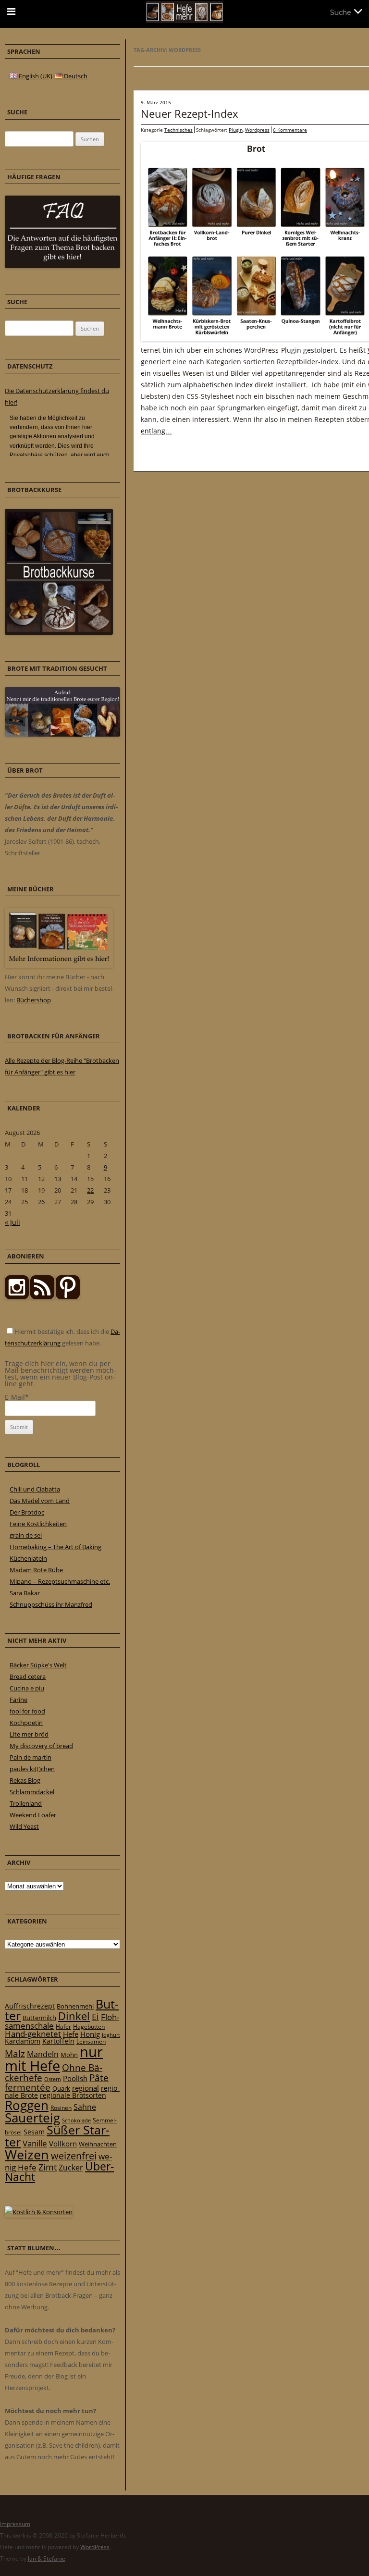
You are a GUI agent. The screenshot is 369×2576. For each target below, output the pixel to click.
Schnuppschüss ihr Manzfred (51, 1604)
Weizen (27, 2154)
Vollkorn (63, 2144)
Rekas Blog (25, 1780)
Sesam (34, 2132)
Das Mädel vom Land (40, 1501)
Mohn (69, 2055)
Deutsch (75, 76)
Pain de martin (31, 1757)
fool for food (27, 1711)
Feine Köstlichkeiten (38, 1524)
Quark (61, 2088)
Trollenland (26, 1803)
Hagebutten (89, 2026)
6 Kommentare (290, 130)
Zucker (71, 2168)
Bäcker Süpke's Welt (38, 1665)
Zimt (48, 2167)
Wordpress (257, 130)
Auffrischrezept (30, 2006)
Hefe (71, 2034)
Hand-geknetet (33, 2034)
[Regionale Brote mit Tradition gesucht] (62, 734)
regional (86, 2088)
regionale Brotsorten (73, 2095)
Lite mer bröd (29, 1734)
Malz (15, 2053)
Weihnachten (98, 2144)
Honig (90, 2034)
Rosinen (61, 2108)
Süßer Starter (57, 2136)
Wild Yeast (24, 1826)
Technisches (178, 130)
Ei (95, 2016)
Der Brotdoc (27, 1512)
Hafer (63, 2027)
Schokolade (76, 2120)
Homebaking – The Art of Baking (55, 1547)
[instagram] (17, 1297)
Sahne (85, 2107)
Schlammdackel (32, 1792)
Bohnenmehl (75, 2006)
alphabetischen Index (218, 385)
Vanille (35, 2143)
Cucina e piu (27, 1688)
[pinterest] (42, 1297)
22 (90, 1190)
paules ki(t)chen (32, 1769)
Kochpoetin (26, 1723)
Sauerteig (32, 2118)
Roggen (27, 2105)
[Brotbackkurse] (59, 632)
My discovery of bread (41, 1746)
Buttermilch (39, 2018)
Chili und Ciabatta (35, 1489)
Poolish (75, 2078)
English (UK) (35, 76)
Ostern (53, 2079)
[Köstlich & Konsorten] (39, 2212)
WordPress (95, 2547)
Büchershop (34, 1000)
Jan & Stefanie (47, 2558)
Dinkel (74, 2016)
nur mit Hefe (54, 2059)
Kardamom (23, 2041)
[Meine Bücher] (59, 965)
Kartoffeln (58, 2041)
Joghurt (111, 2035)
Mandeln (43, 2054)
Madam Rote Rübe (36, 1570)
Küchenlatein (28, 1558)
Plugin (236, 130)
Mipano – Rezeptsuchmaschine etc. (60, 1581)
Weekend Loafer (33, 1815)
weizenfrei (74, 2156)
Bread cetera (28, 1676)
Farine (18, 1700)
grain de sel (26, 1535)
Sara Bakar (25, 1593)
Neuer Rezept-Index (190, 113)
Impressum (15, 2524)
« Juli (12, 1222)
